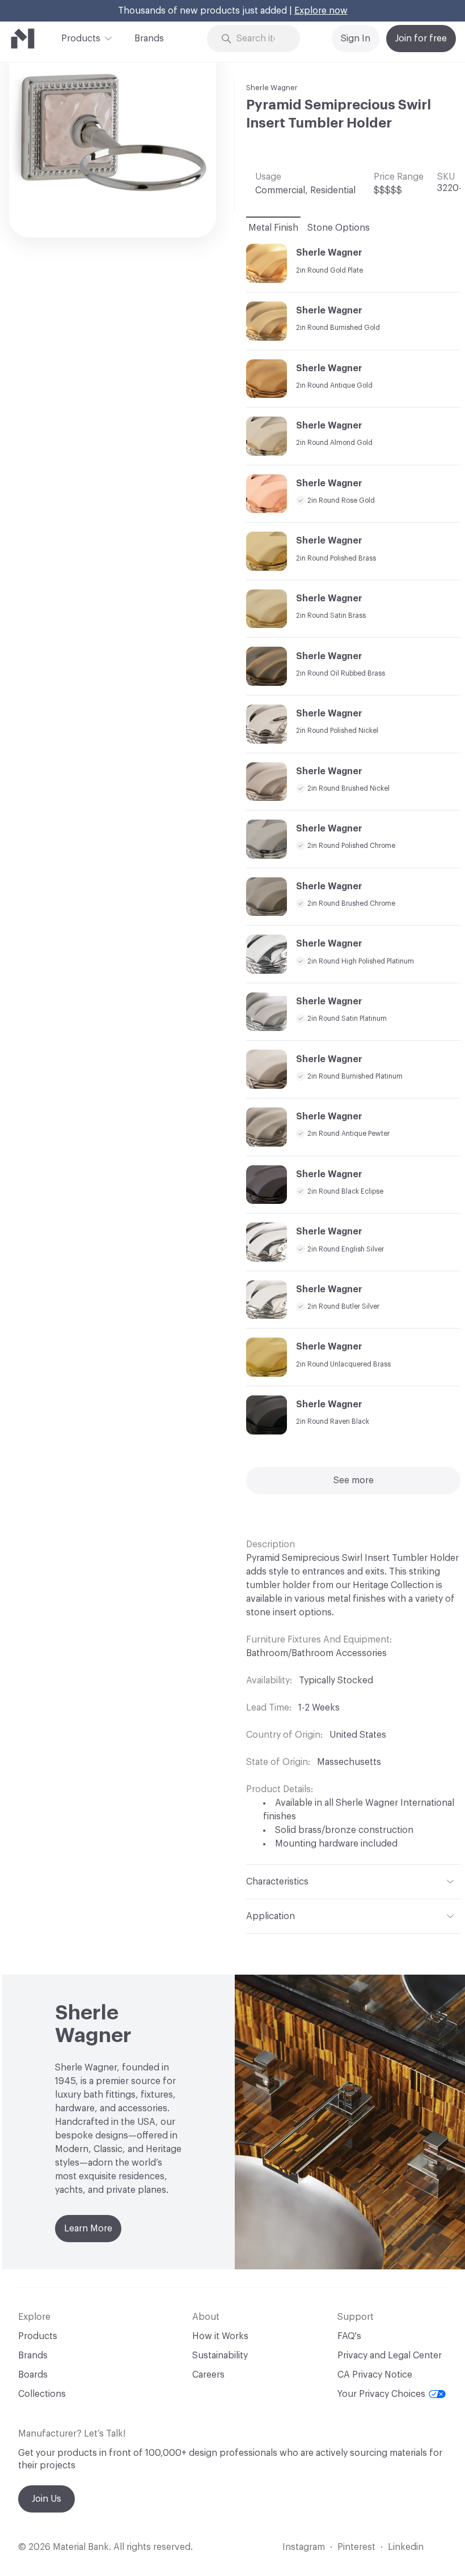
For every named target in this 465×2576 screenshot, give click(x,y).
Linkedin (406, 2547)
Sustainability (220, 2356)
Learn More (88, 2229)
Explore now (321, 11)
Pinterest (356, 2547)
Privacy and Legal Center (390, 2356)
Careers (208, 2375)
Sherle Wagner (272, 88)
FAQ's (349, 2336)
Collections (42, 2394)
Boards (33, 2375)
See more (354, 1480)
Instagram (304, 2547)
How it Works (220, 2336)
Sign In (356, 39)
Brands (149, 39)
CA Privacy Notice (375, 2375)
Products (81, 39)
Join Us (46, 2499)
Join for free (421, 39)
